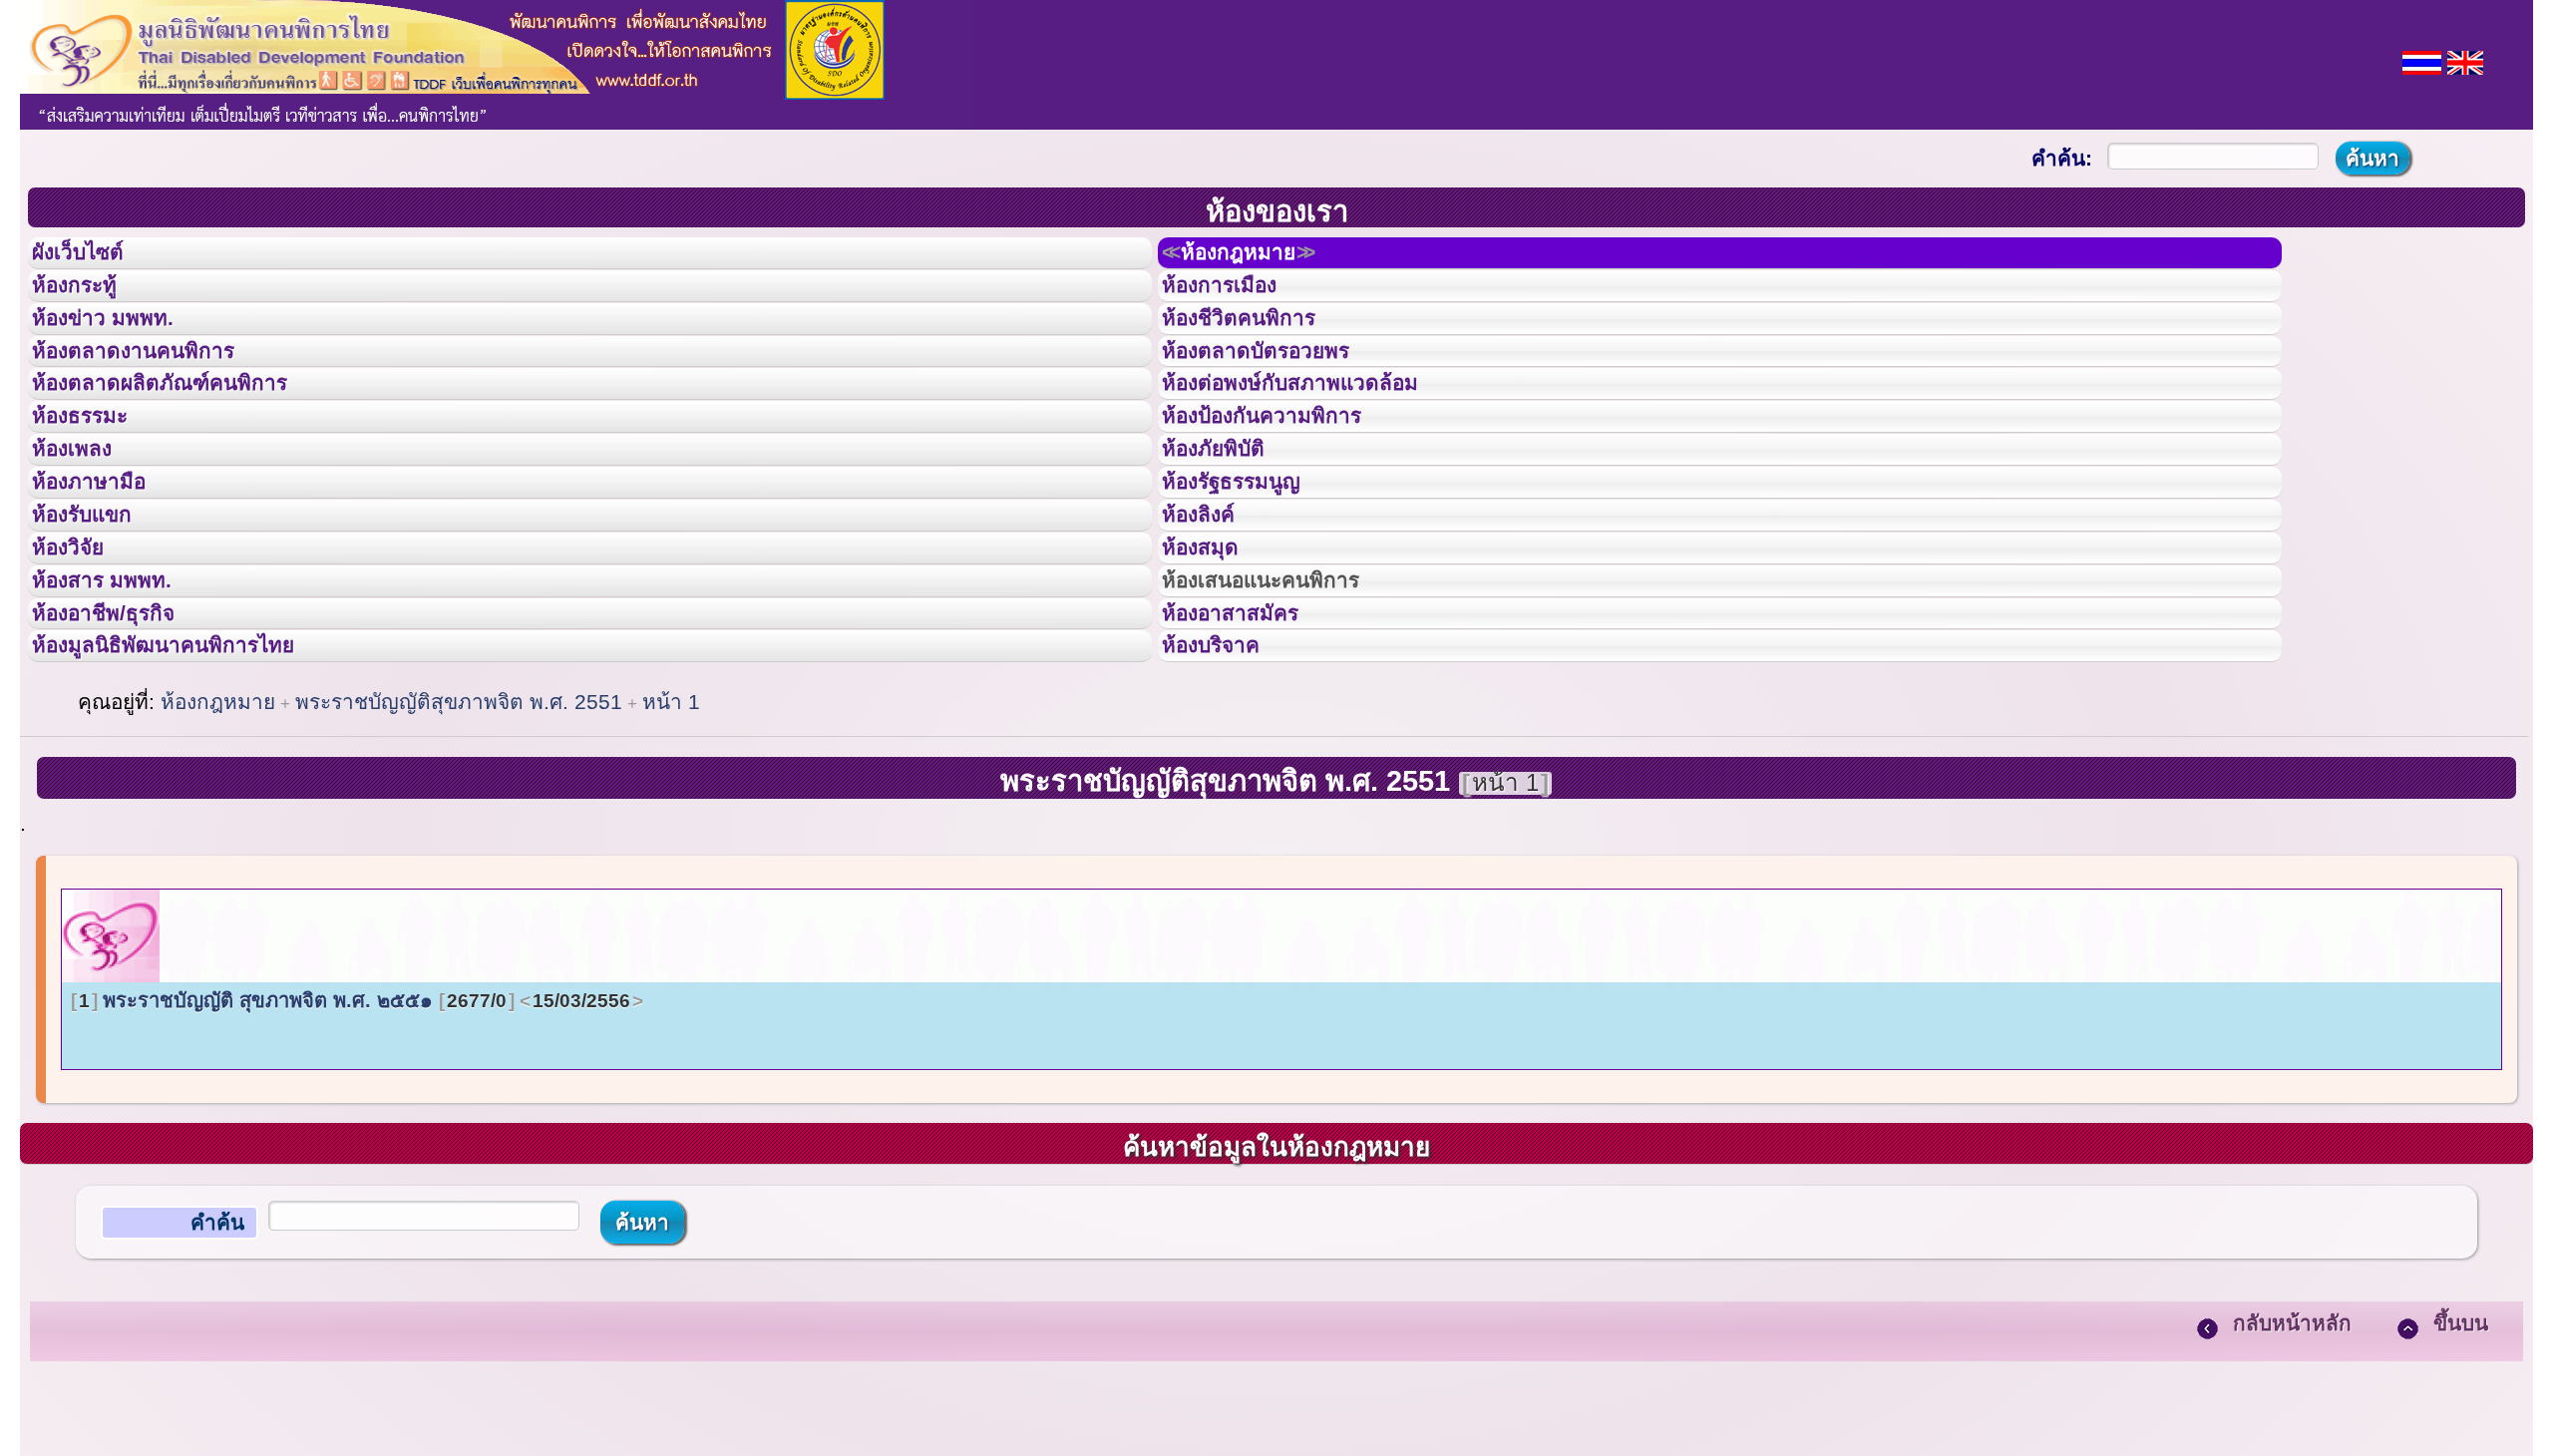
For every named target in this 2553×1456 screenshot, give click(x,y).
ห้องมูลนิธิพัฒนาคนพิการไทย (193, 795)
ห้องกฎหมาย (1261, 258)
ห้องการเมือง (1236, 303)
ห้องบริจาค (1227, 795)
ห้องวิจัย (81, 661)
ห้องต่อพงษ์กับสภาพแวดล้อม (1318, 437)
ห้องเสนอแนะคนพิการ (1286, 706)
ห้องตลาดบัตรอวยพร (1278, 393)
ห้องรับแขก (98, 616)
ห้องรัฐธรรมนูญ (1250, 571)
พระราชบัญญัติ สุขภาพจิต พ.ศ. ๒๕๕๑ (355, 1156)
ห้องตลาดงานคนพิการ (157, 393)
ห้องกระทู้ (88, 303)
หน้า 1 (671, 857)
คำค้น (217, 1378)
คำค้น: (2062, 158)
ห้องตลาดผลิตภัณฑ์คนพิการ (188, 437)
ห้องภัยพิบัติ (1229, 527)
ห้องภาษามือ (105, 571)
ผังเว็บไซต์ (94, 258)
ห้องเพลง (85, 527)
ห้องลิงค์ (1211, 616)
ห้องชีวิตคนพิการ (1259, 348)
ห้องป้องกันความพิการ (1286, 482)
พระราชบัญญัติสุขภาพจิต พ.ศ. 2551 (459, 857)
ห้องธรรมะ (94, 482)
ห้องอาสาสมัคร (1249, 751)
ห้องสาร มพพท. (119, 706)
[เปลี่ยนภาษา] (2422, 60)
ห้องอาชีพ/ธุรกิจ (123, 751)
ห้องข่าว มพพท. (121, 348)
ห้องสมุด (1213, 661)
